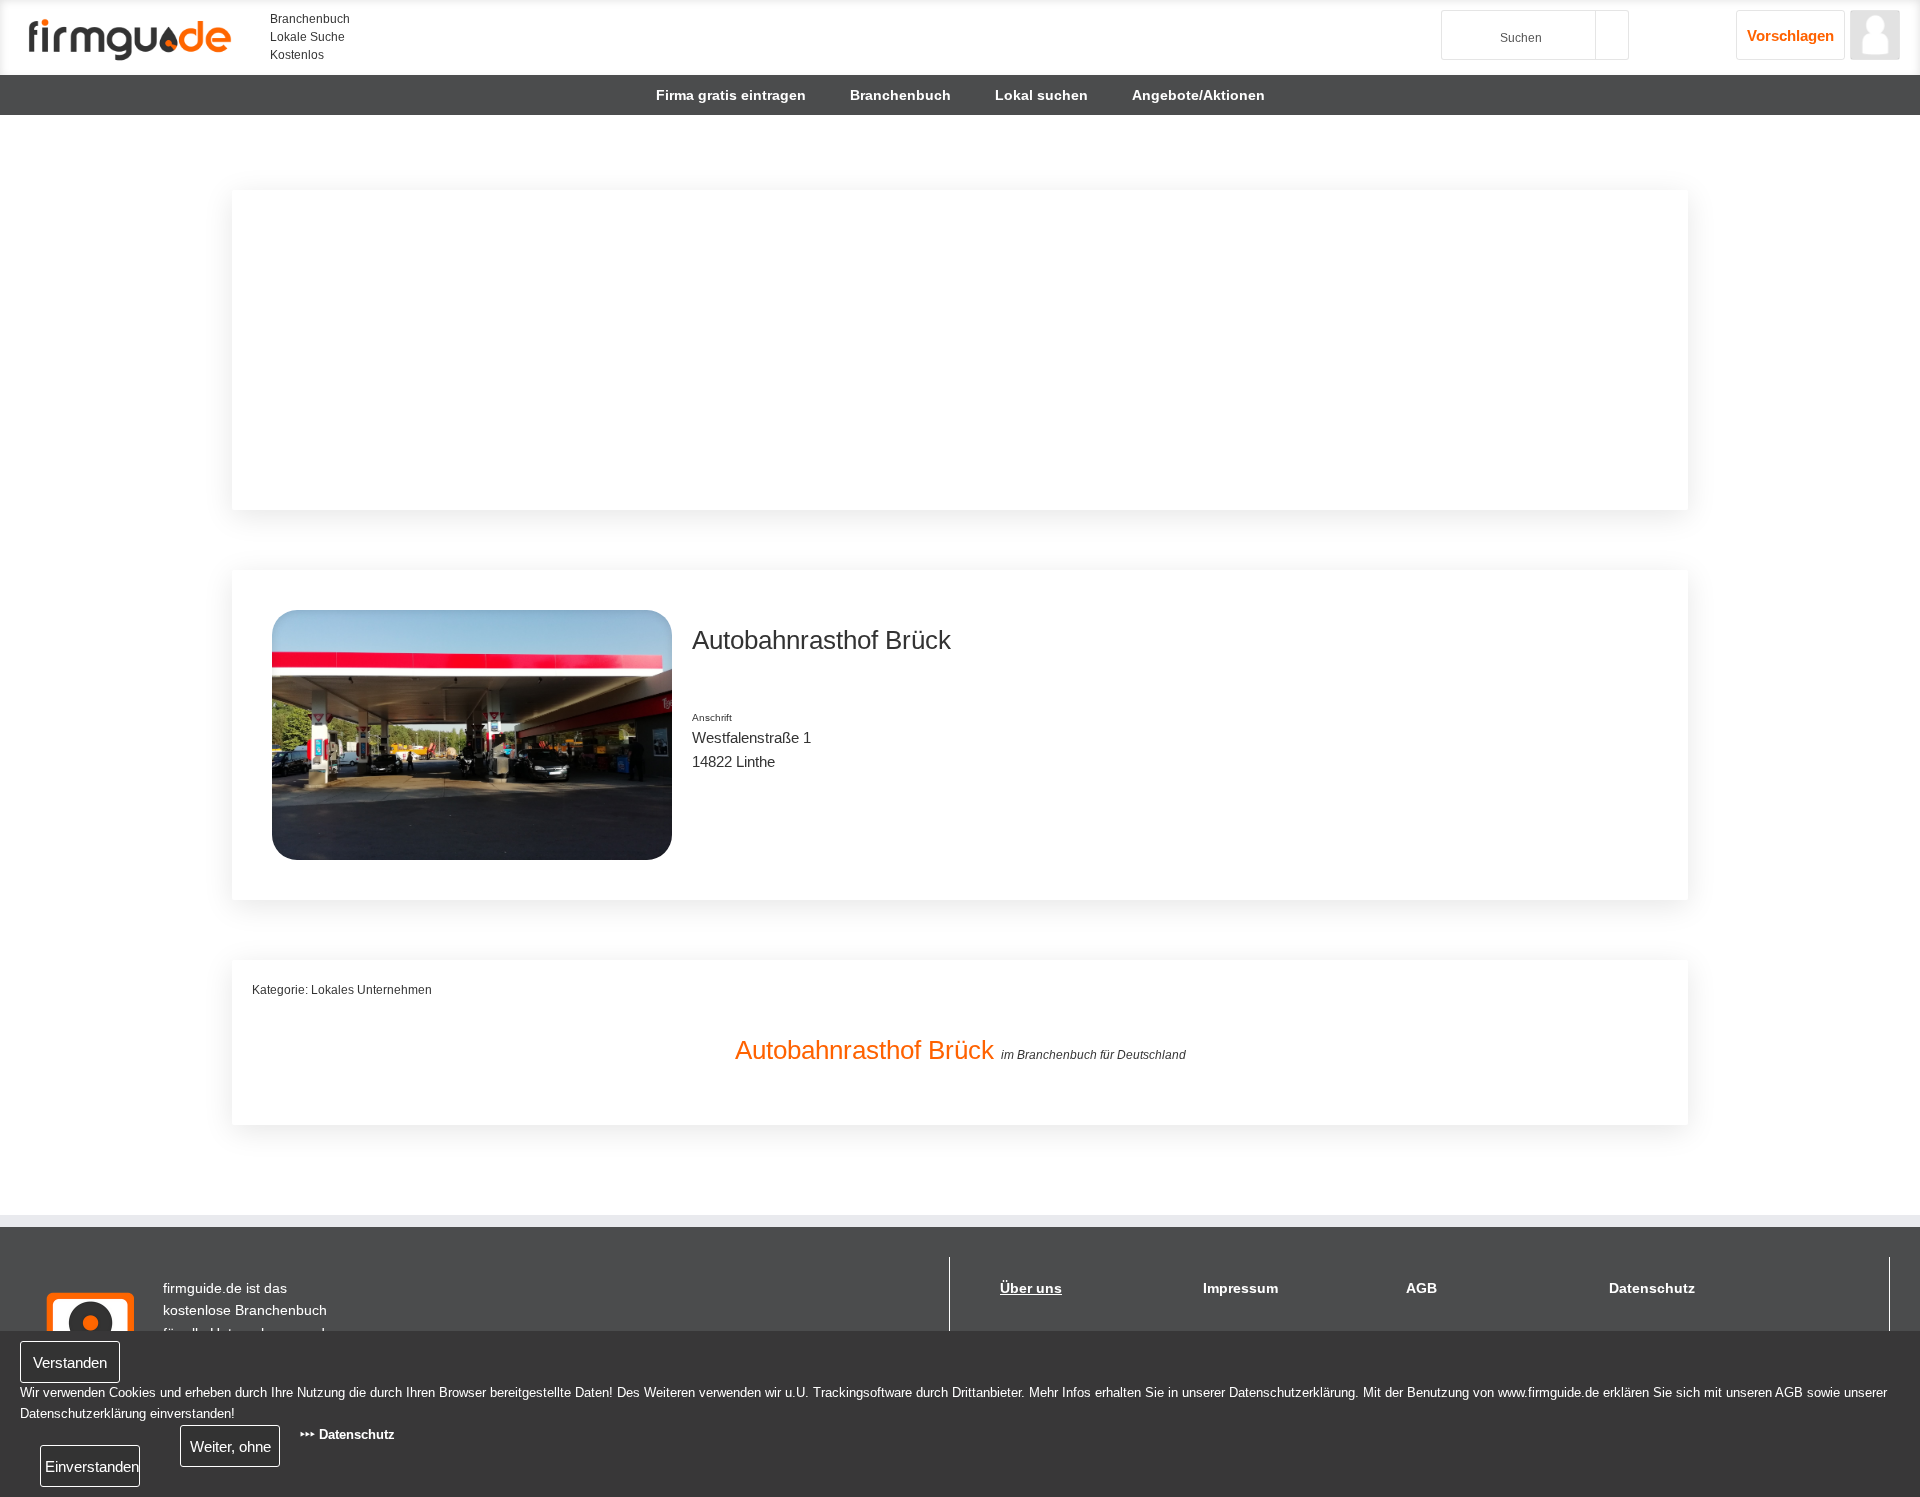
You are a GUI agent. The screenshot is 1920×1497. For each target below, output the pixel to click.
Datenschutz (1652, 1288)
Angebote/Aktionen (1198, 95)
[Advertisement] (852, 350)
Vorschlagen (1790, 35)
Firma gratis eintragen (731, 95)
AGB (1421, 1288)
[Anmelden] (1875, 35)
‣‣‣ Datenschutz (347, 1434)
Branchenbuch (900, 95)
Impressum (1240, 1288)
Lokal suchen (1041, 95)
